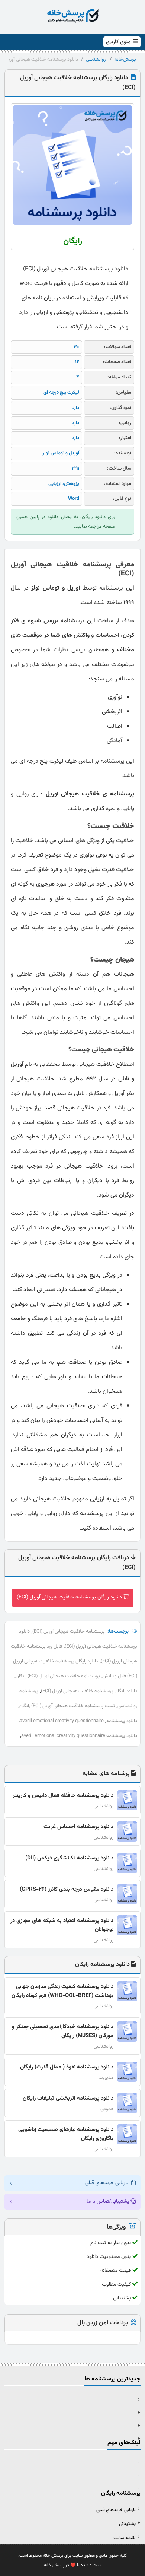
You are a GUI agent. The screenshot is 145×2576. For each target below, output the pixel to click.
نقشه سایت (125, 2538)
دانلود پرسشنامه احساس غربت (78, 1827)
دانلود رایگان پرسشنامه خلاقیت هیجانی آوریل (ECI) (69, 1597)
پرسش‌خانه (125, 60)
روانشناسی (96, 60)
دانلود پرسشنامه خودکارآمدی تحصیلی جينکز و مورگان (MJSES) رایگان (63, 2031)
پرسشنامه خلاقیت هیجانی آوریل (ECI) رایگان (58, 1676)
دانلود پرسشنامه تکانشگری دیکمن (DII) (69, 1858)
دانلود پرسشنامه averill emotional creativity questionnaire (79, 1736)
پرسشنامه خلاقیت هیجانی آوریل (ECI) (69, 1632)
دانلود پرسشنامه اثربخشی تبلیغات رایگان (68, 2098)
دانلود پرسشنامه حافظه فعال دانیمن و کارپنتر (63, 1796)
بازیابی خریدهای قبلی (116, 2510)
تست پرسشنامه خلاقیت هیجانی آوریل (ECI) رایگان (67, 1706)
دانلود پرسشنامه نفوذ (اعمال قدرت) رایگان (67, 2067)
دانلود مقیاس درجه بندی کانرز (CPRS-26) (67, 1889)
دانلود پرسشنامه (122, 1721)
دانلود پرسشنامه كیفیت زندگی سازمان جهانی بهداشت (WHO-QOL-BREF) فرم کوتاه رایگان (62, 1991)
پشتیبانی (127, 2524)
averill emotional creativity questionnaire (62, 1721)
